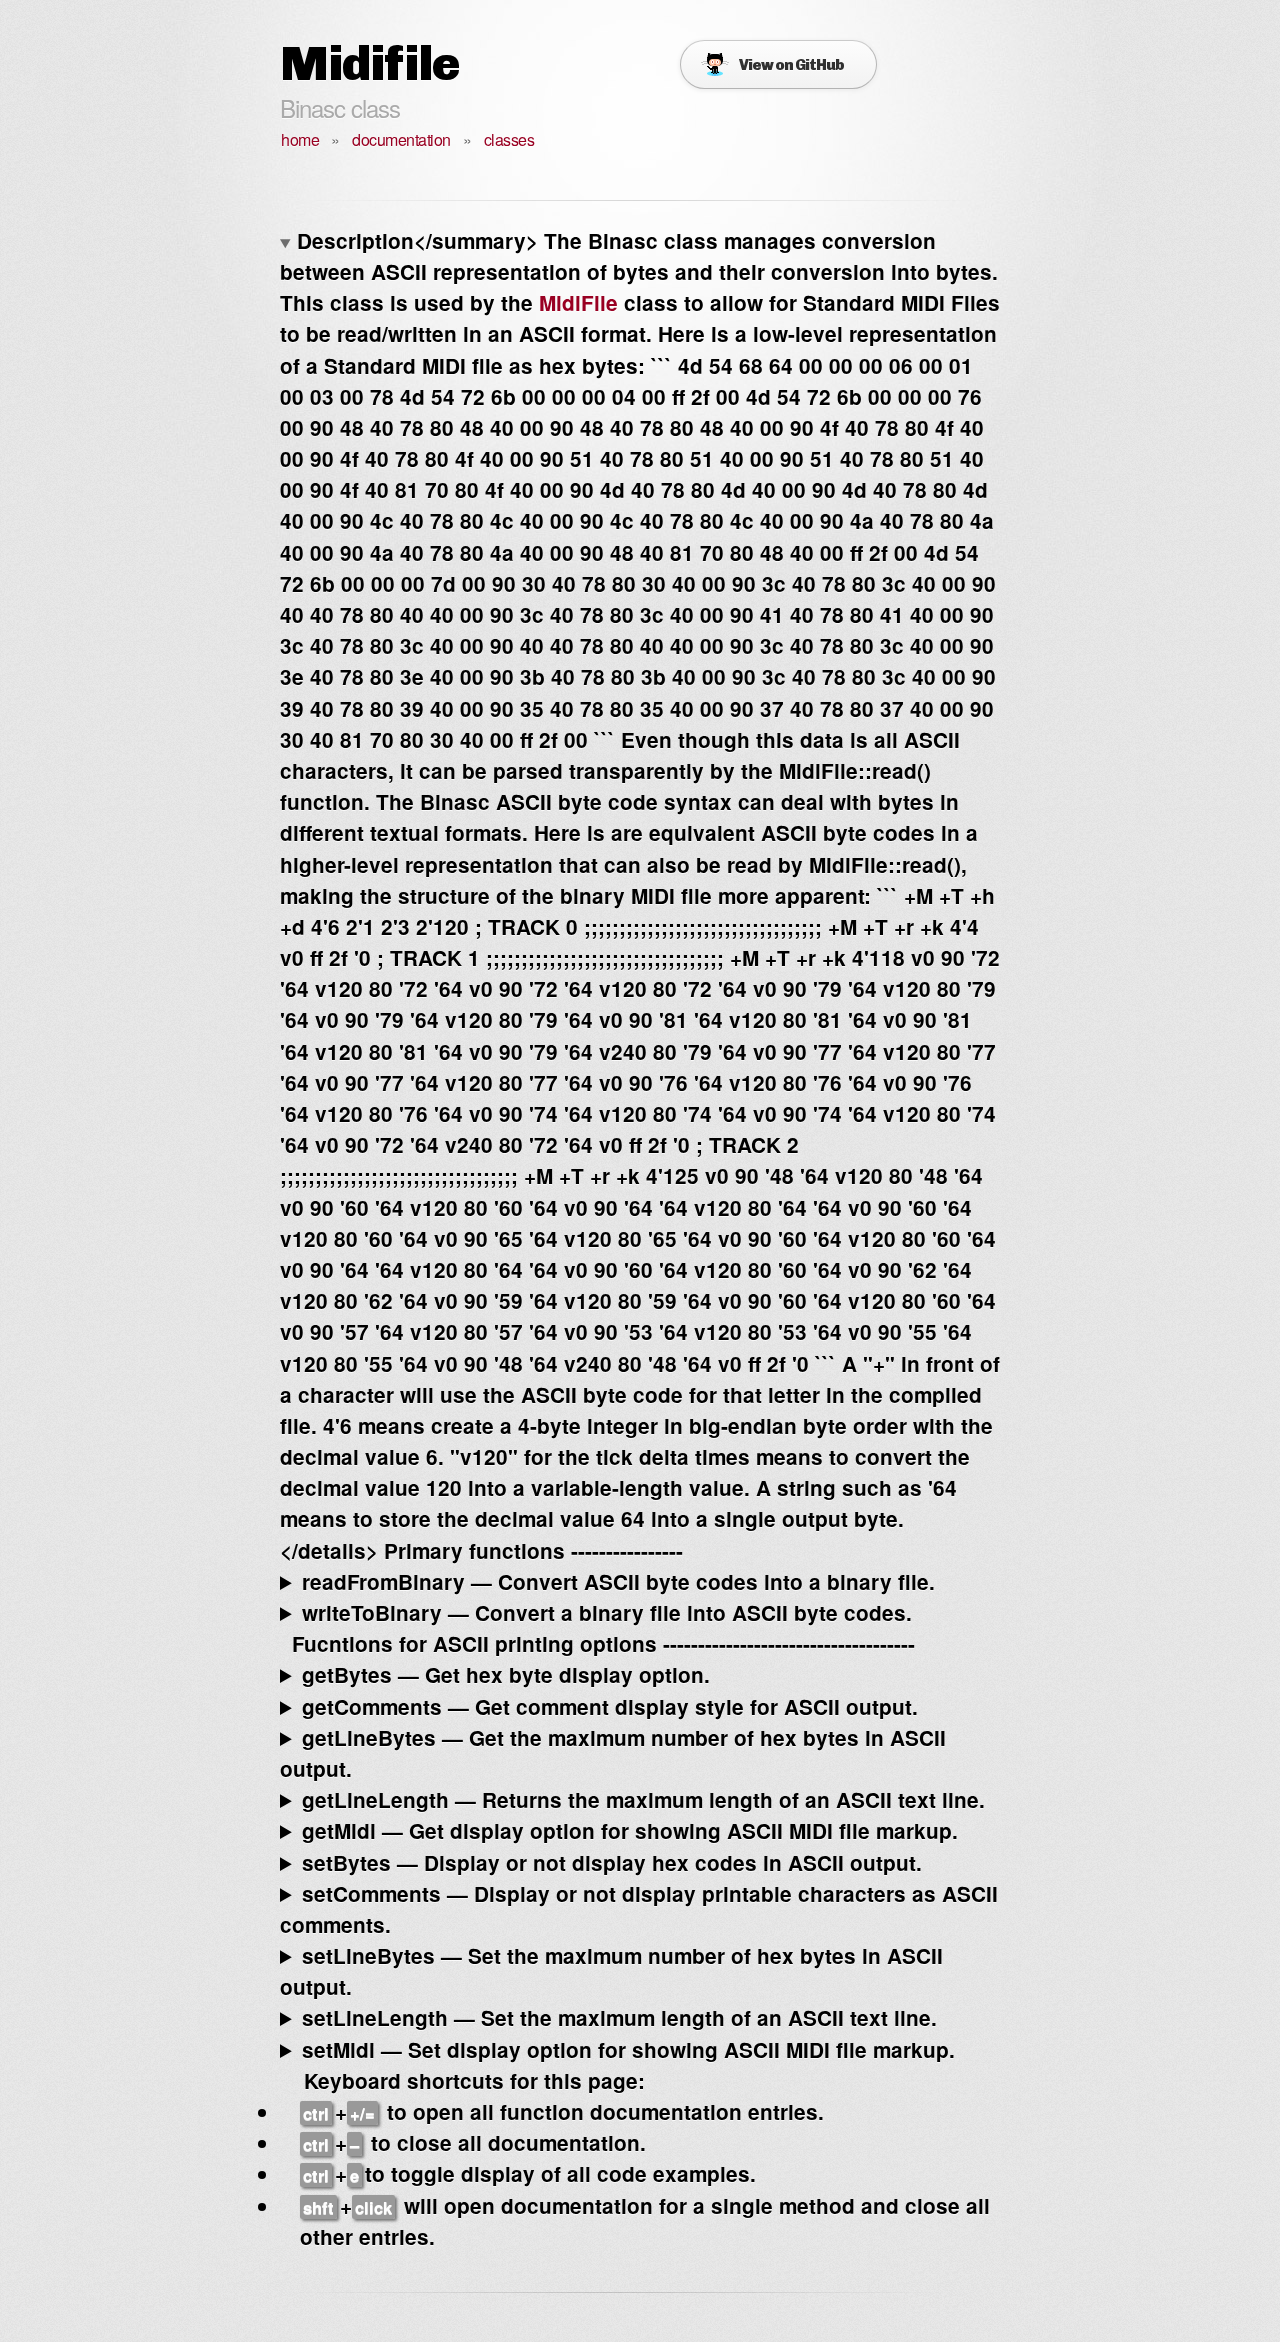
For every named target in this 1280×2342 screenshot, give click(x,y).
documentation (401, 139)
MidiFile (578, 302)
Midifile (369, 63)
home (300, 139)
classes (509, 139)
